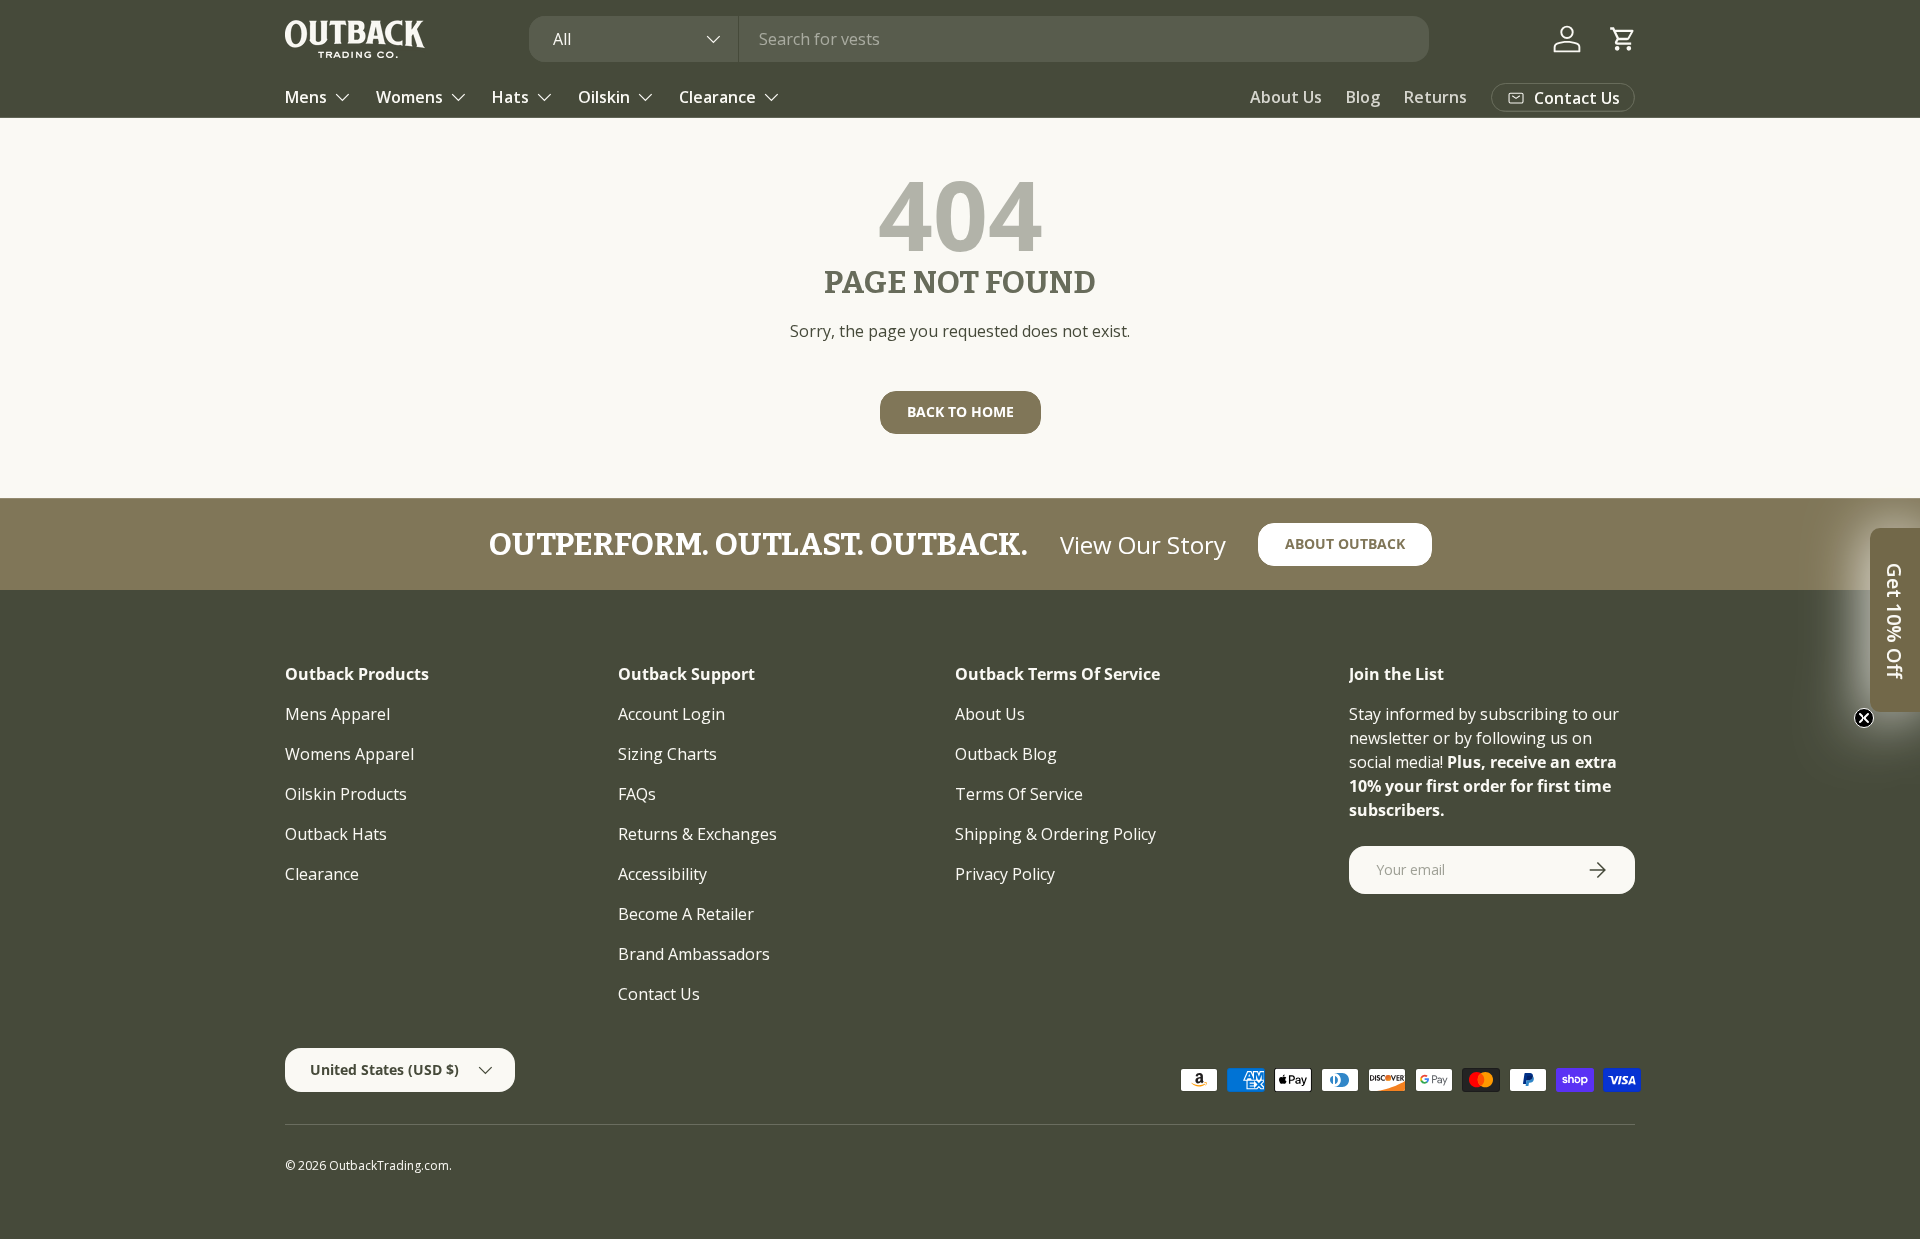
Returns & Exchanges (697, 834)
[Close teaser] (1864, 718)
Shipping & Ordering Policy (1055, 834)
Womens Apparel (349, 754)
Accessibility (662, 874)
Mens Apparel (337, 714)
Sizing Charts (667, 754)
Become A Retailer (686, 914)
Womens (409, 97)
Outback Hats (336, 834)
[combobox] (979, 39)
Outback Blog (1006, 754)
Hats (510, 97)
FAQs (637, 794)
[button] (1623, 39)
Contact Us (659, 994)
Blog (1363, 97)
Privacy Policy (1005, 874)
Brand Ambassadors (694, 954)
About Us (1286, 97)
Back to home (960, 411)
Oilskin (604, 97)
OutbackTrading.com (389, 1165)
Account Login (671, 714)
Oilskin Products (346, 794)
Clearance (717, 97)
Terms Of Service (1019, 794)
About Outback (1345, 543)
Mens (306, 97)
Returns (1435, 97)
